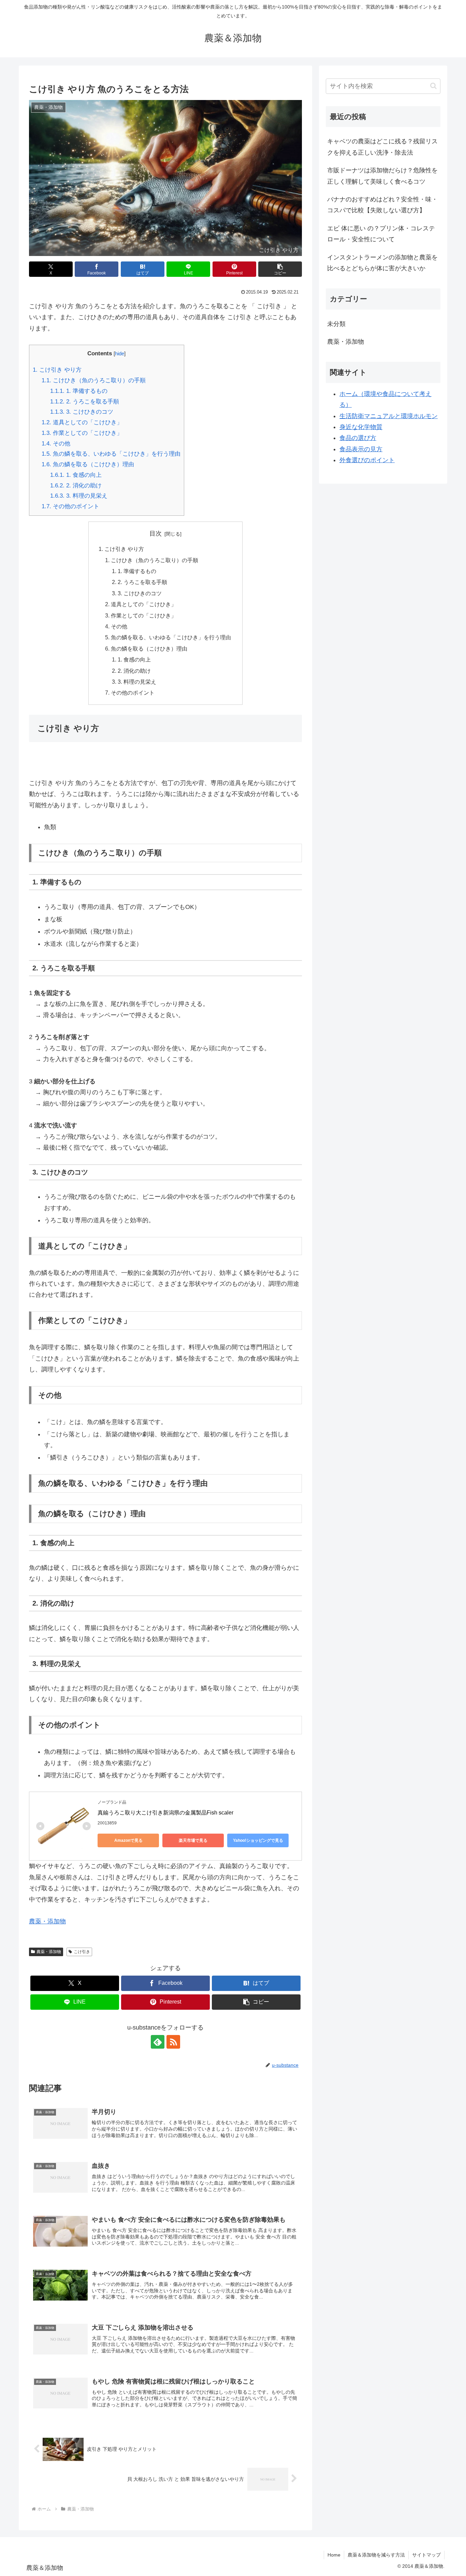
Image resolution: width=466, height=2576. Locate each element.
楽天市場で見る (193, 1840)
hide (120, 353)
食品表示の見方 (361, 449)
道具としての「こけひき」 (82, 422)
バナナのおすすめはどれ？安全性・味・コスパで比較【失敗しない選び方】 (382, 205)
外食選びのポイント (367, 460)
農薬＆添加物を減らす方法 (376, 2555)
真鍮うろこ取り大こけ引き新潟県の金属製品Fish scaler (165, 1813)
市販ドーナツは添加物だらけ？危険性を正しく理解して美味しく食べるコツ (382, 176)
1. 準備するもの (79, 391)
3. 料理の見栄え (79, 496)
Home (334, 2555)
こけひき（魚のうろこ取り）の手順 (94, 380)
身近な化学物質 (361, 427)
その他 (56, 444)
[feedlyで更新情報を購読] (158, 2042)
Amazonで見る (128, 1840)
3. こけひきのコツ (82, 412)
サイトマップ (426, 2555)
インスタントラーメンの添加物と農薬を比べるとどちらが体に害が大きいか (382, 263)
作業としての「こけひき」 (82, 433)
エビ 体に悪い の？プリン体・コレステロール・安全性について (381, 234)
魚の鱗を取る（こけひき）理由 (88, 464)
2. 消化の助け (76, 486)
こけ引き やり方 (57, 370)
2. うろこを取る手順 (85, 402)
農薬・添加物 (47, 1921)
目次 (156, 533)
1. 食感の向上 (76, 475)
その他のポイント (70, 506)
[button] (280, 269)
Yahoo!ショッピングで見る (258, 1840)
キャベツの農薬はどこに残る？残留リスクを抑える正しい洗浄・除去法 (382, 147)
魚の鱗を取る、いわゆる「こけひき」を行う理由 (111, 454)
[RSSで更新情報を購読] (173, 2042)
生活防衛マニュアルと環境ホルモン (389, 416)
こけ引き (82, 1952)
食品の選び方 (358, 438)
